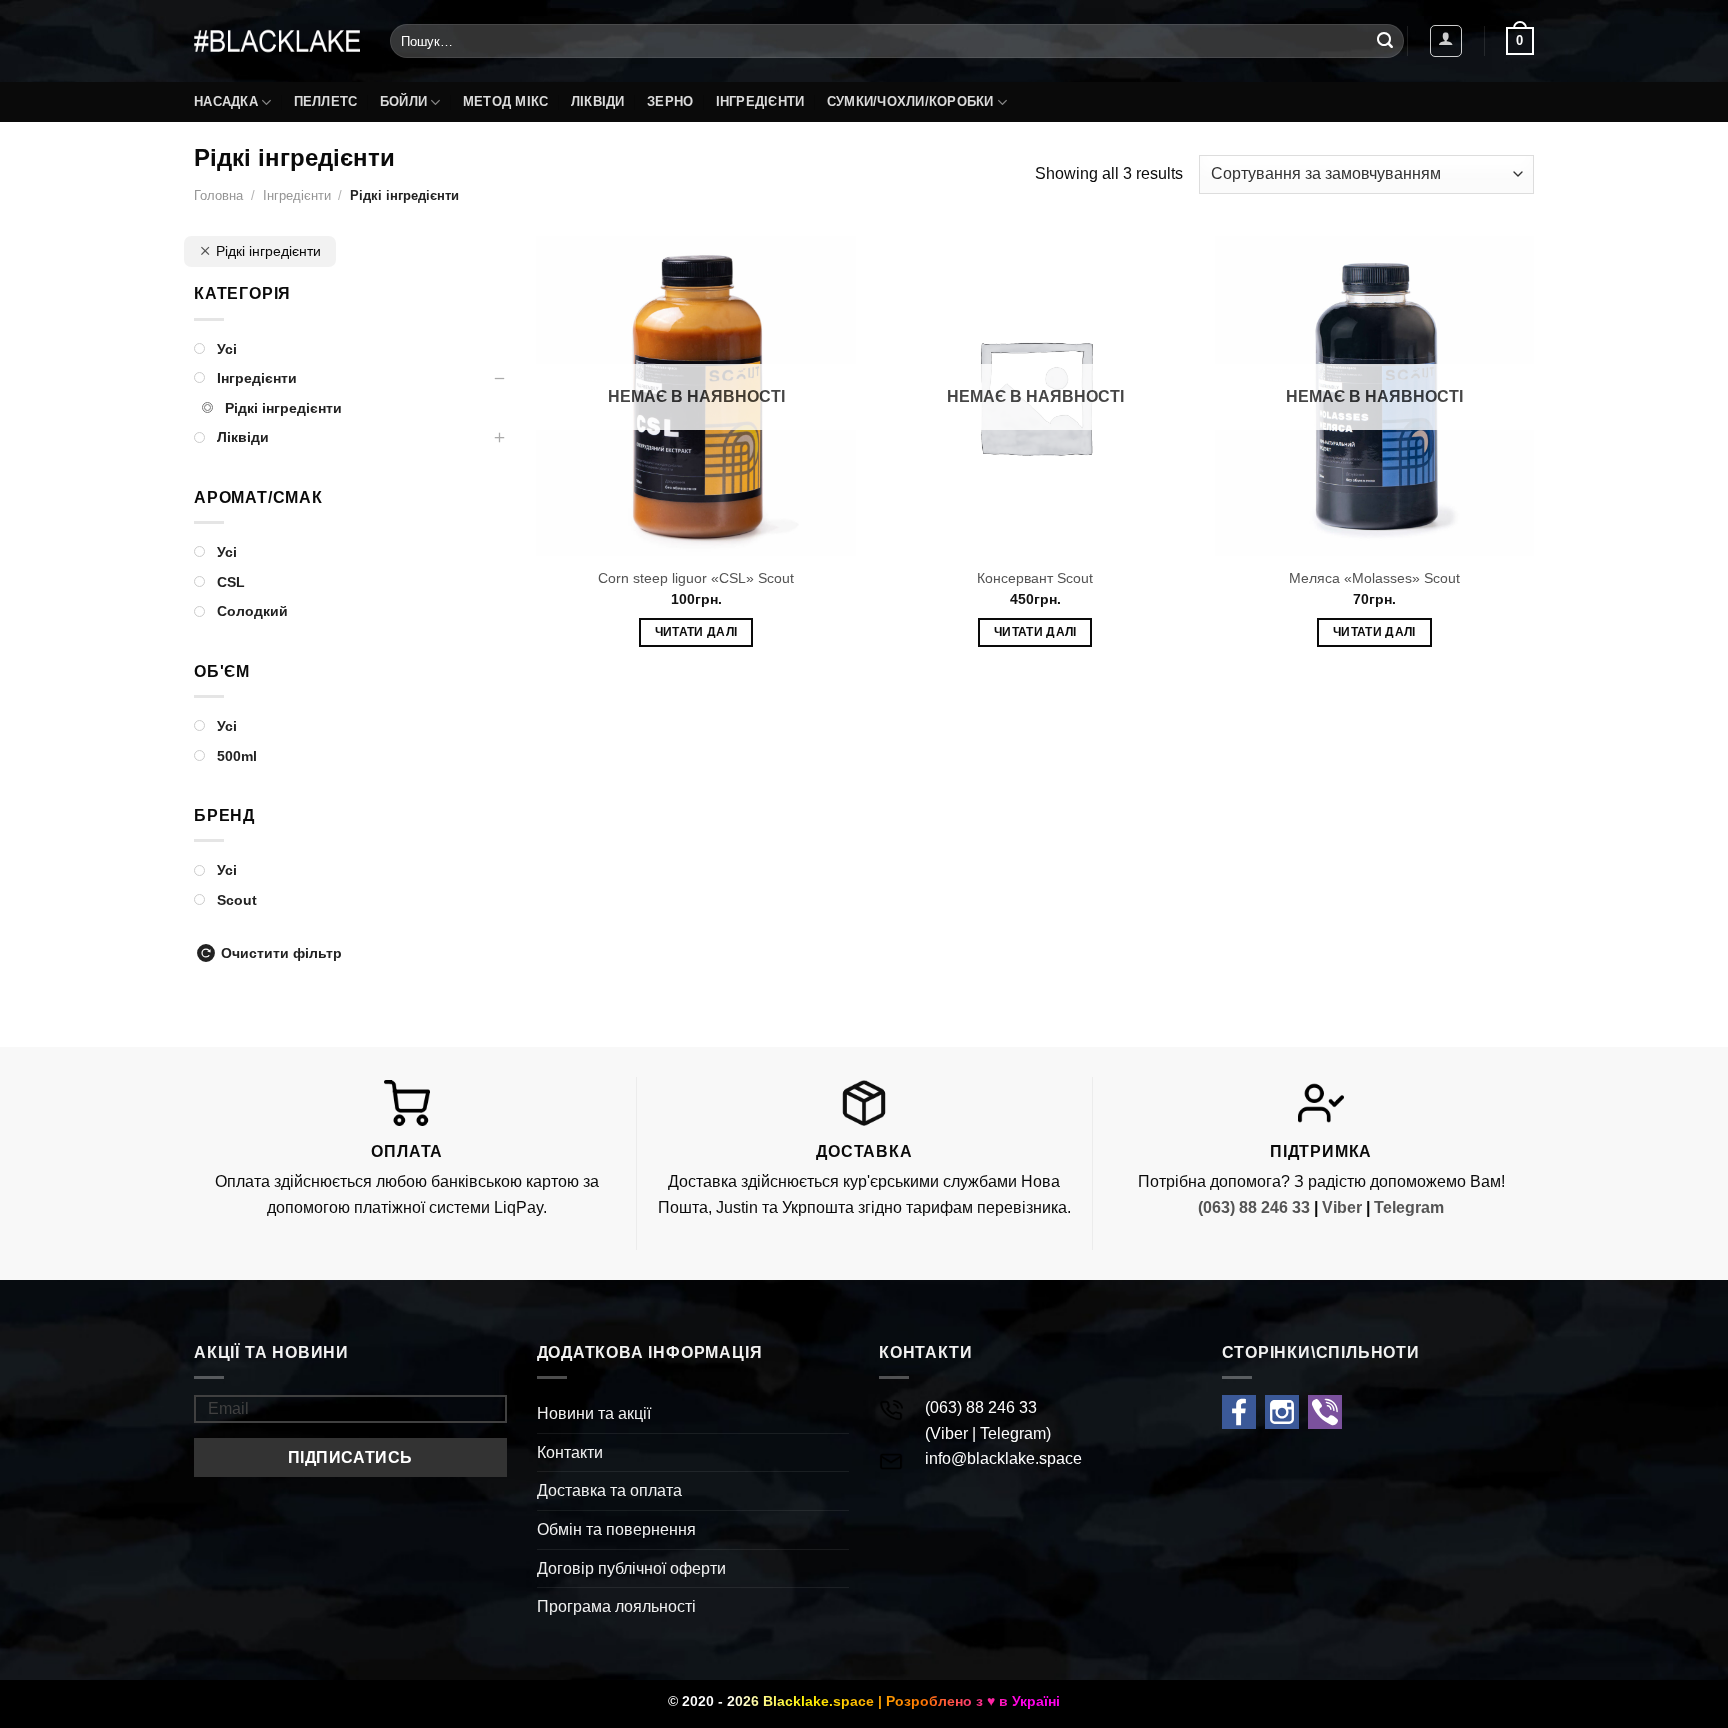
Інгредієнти (760, 101)
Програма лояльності (616, 1606)
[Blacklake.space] (277, 41)
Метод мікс (506, 101)
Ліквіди (598, 101)
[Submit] (1385, 41)
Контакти (570, 1452)
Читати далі (696, 632)
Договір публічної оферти (631, 1568)
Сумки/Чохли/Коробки (910, 101)
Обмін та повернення (616, 1529)
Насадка (226, 101)
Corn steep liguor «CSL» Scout (696, 578)
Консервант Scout (1035, 578)
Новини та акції (594, 1413)
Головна (218, 195)
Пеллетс (326, 101)
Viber (1342, 1207)
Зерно (670, 101)
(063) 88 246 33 (1254, 1207)
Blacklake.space (818, 1701)
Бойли (403, 101)
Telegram (1409, 1207)
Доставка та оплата (609, 1490)
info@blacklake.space (1003, 1458)
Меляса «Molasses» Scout (1374, 578)
